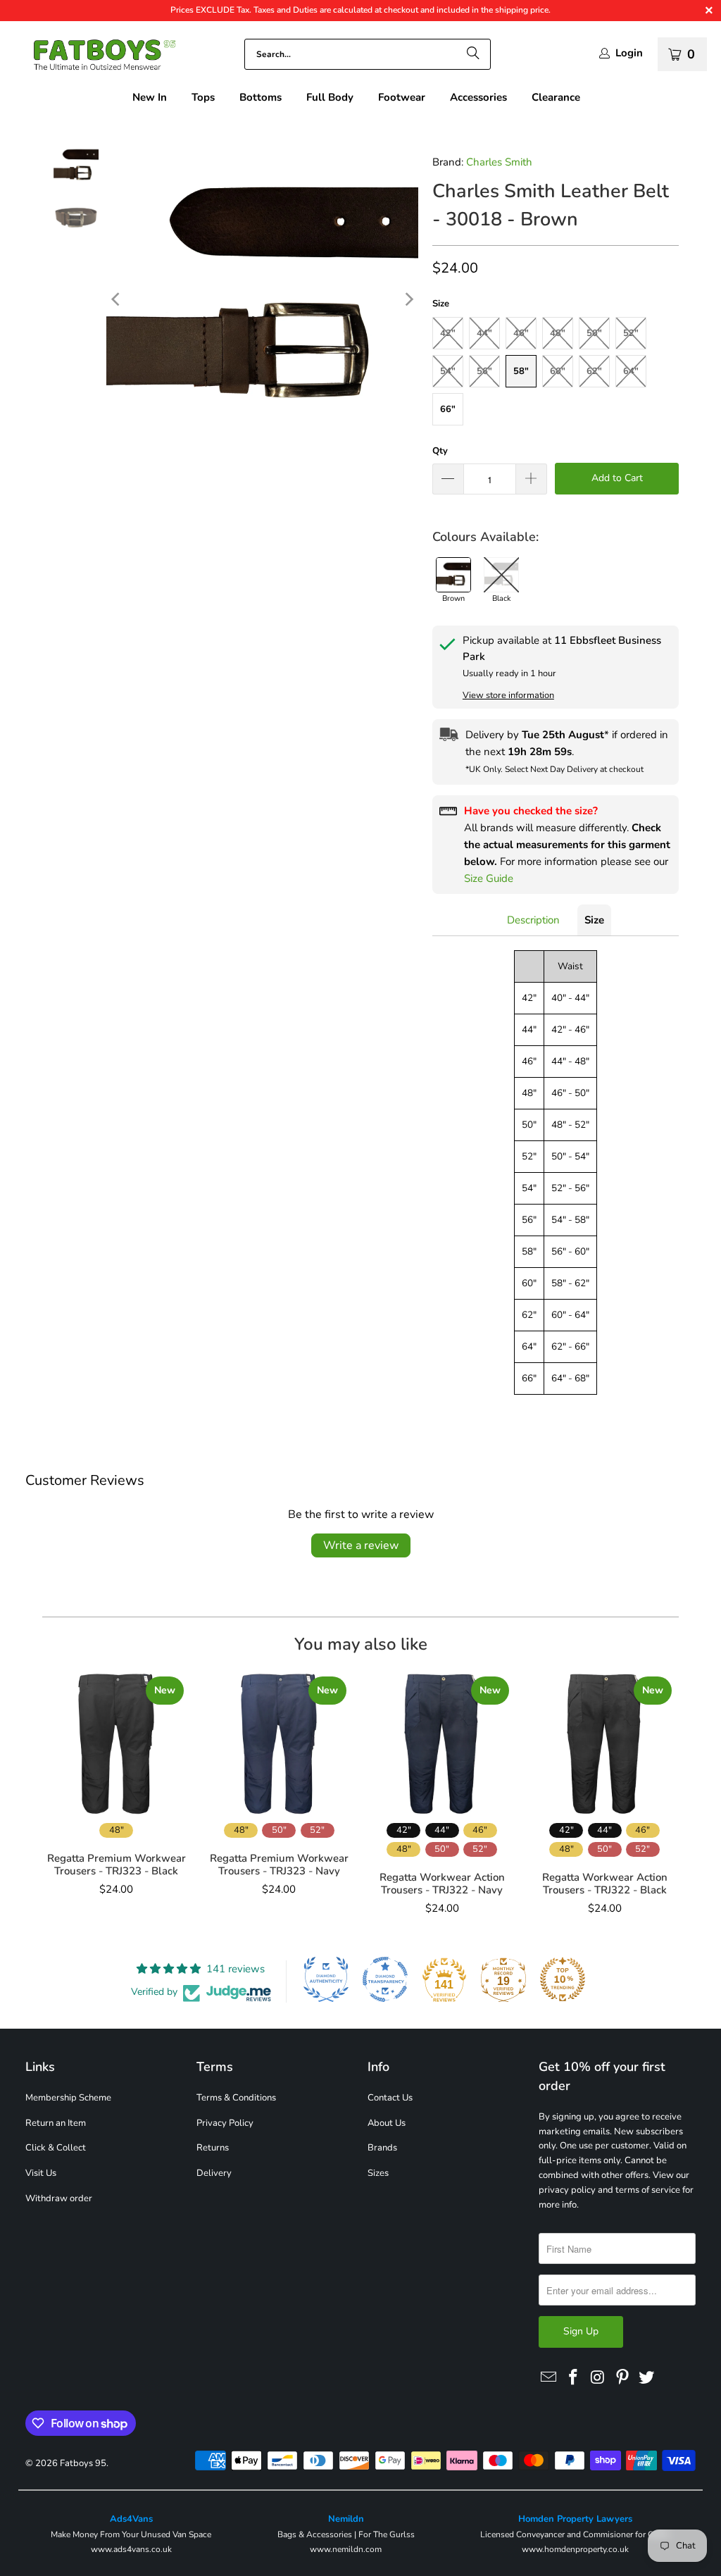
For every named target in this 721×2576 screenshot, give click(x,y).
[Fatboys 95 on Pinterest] (622, 2378)
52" (631, 333)
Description (533, 920)
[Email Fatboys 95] (549, 2378)
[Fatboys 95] (95, 58)
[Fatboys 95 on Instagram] (598, 2378)
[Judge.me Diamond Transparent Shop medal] (385, 1979)
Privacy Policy (225, 2123)
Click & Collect (56, 2148)
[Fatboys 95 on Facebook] (574, 2378)
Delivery (214, 2173)
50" (594, 333)
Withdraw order (59, 2198)
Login (629, 53)
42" (448, 333)
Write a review (361, 1545)
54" (448, 371)
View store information (508, 695)
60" (558, 371)
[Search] (473, 54)
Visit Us (41, 2173)
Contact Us (390, 2098)
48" (558, 333)
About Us (387, 2123)
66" (448, 409)
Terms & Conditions (236, 2098)
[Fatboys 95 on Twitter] (647, 2378)
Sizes (378, 2173)
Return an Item (56, 2123)
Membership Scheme (68, 2098)
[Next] (408, 299)
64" (631, 371)
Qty (440, 451)
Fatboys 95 (83, 2463)
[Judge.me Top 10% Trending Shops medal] (563, 1979)
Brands (382, 2148)
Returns (213, 2148)
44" (484, 333)
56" (484, 371)
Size (594, 920)
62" (594, 371)
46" (521, 333)
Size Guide (489, 878)
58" (521, 371)
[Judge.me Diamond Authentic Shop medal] (326, 1979)
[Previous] (117, 299)
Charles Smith (499, 162)
